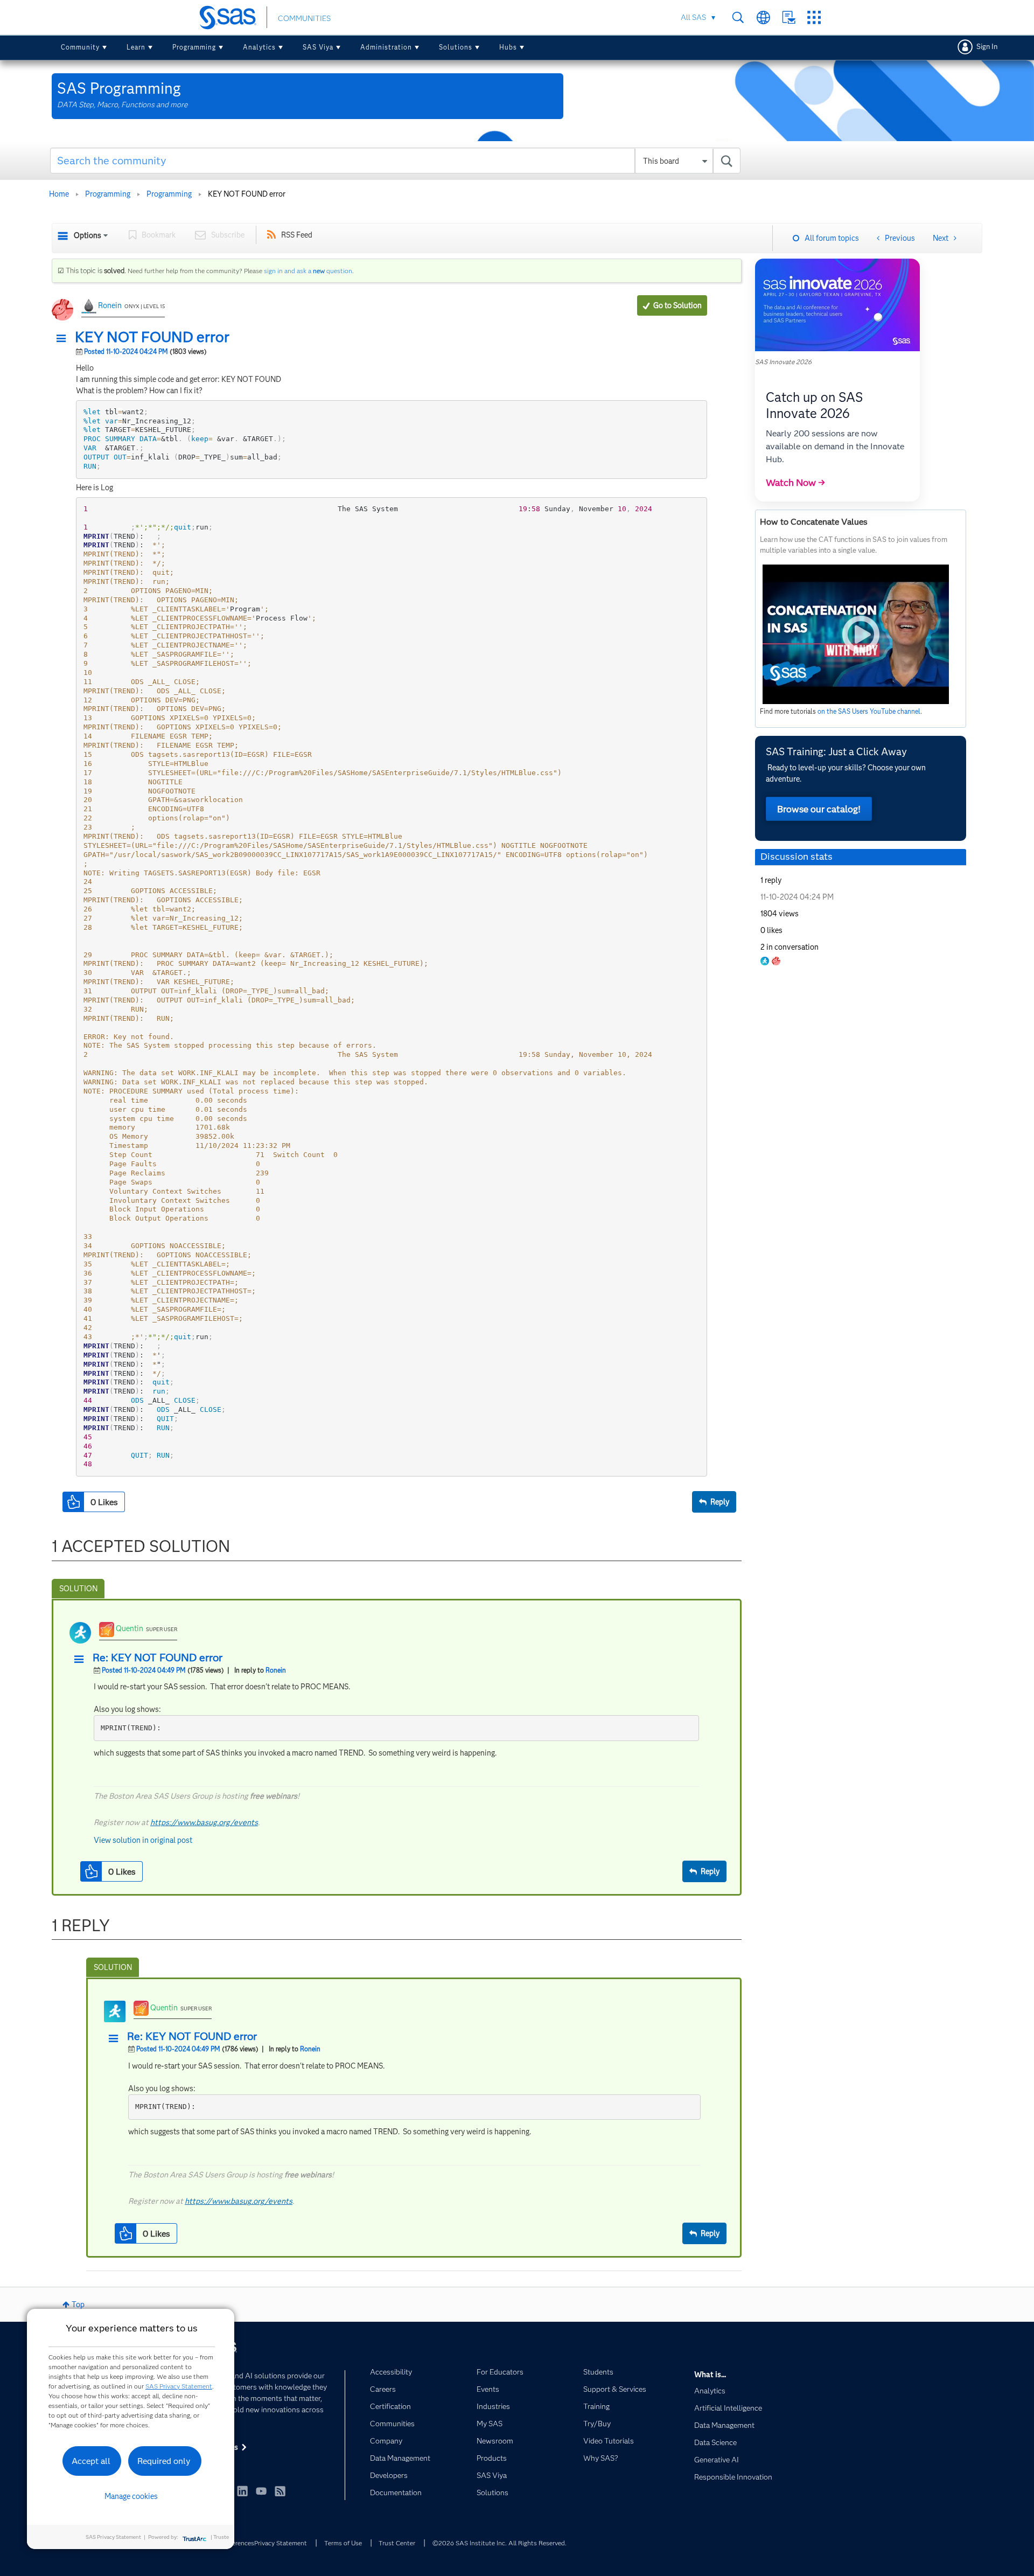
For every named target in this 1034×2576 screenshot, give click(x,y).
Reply (720, 1502)
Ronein (110, 305)
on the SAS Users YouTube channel (869, 711)
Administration (386, 47)
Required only (164, 2461)
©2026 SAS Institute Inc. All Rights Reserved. (499, 2543)
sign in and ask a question (308, 271)
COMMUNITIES (304, 18)
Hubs (508, 47)
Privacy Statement (281, 2543)
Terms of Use (343, 2543)
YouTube (261, 2491)
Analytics (259, 47)
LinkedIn (242, 2491)
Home (59, 194)
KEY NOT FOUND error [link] (247, 194)
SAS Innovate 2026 (783, 362)
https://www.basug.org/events (204, 1822)
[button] (64, 339)
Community (80, 47)
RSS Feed (297, 235)
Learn (136, 47)
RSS (280, 2491)
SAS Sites (814, 18)
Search (738, 18)
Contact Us (789, 18)
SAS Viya (318, 47)
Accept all (91, 2461)
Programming (194, 47)
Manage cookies (131, 2496)
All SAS (693, 17)
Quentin (130, 1628)
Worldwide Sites (763, 18)
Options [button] (88, 235)
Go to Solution (677, 305)
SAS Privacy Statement (179, 2386)
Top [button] (78, 2305)
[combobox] (396, 161)
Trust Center (397, 2543)
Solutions (456, 47)
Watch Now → (795, 483)
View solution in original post (143, 1840)
